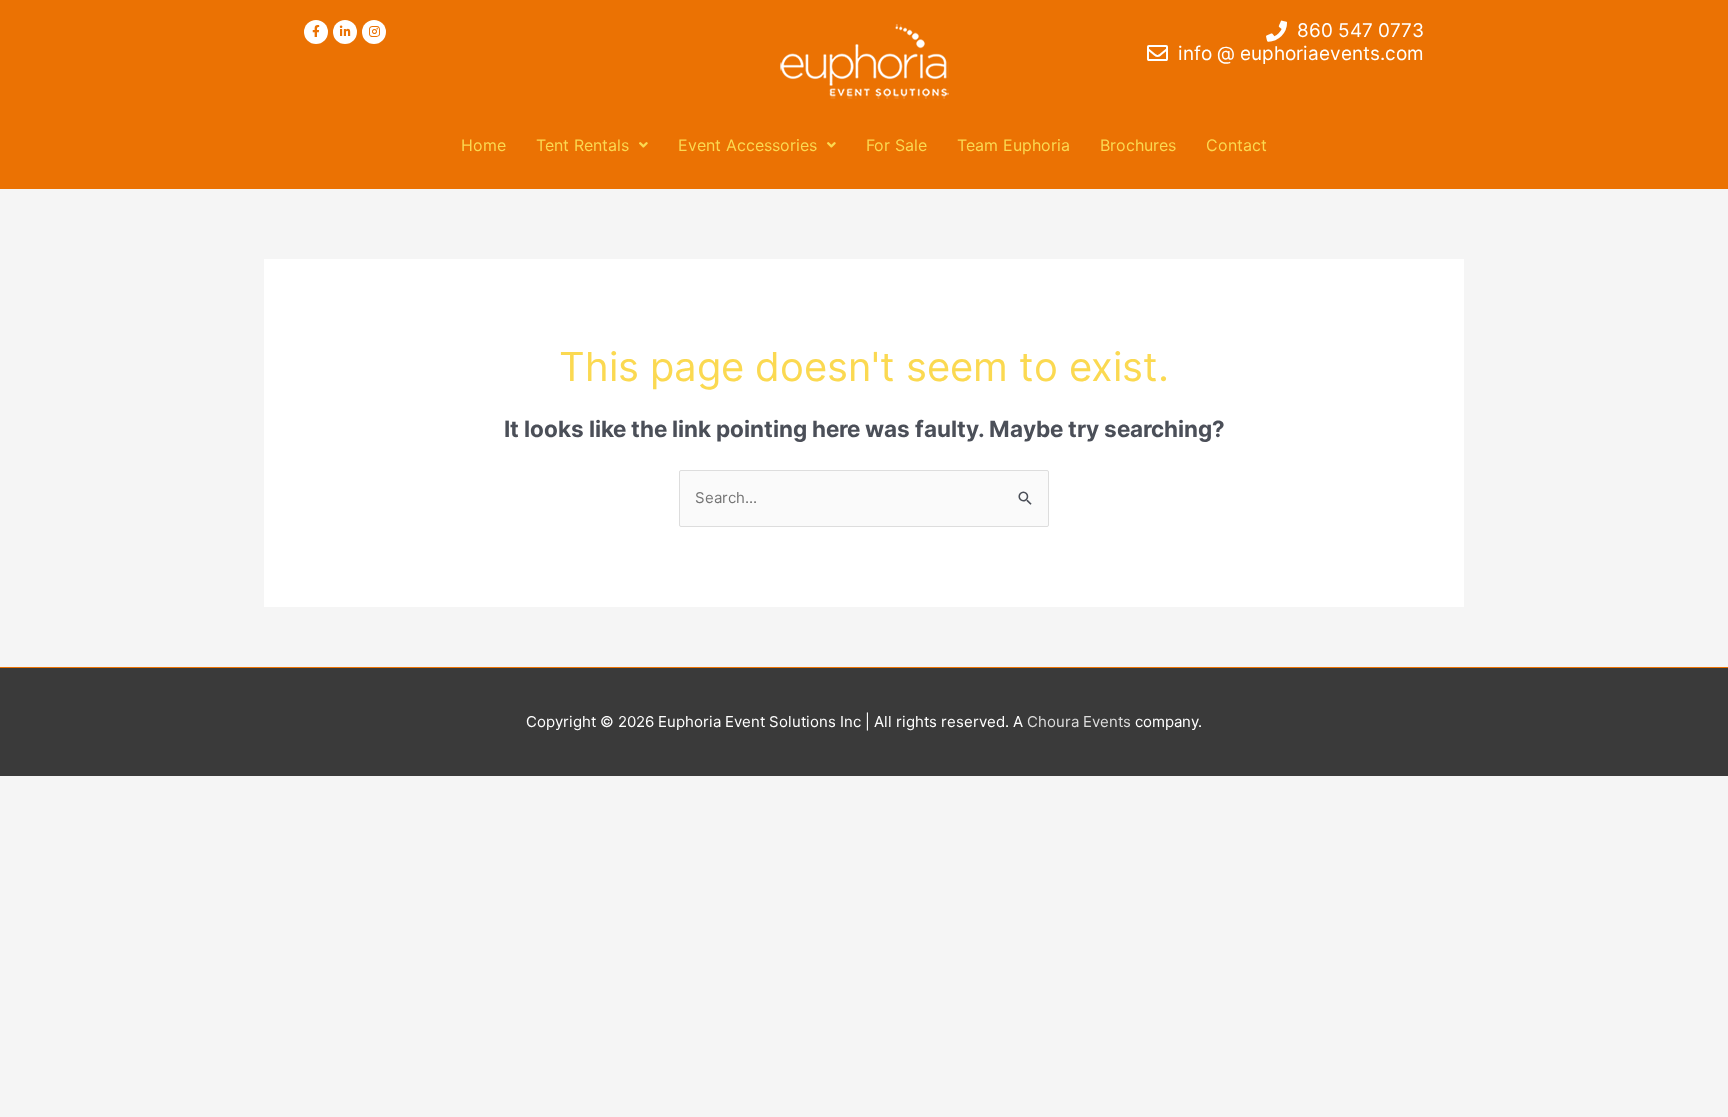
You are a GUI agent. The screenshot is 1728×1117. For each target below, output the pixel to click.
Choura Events (1079, 721)
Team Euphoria (1013, 145)
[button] (592, 145)
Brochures (1138, 145)
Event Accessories (747, 145)
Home (483, 145)
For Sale (896, 145)
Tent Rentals (582, 145)
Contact (1236, 145)
